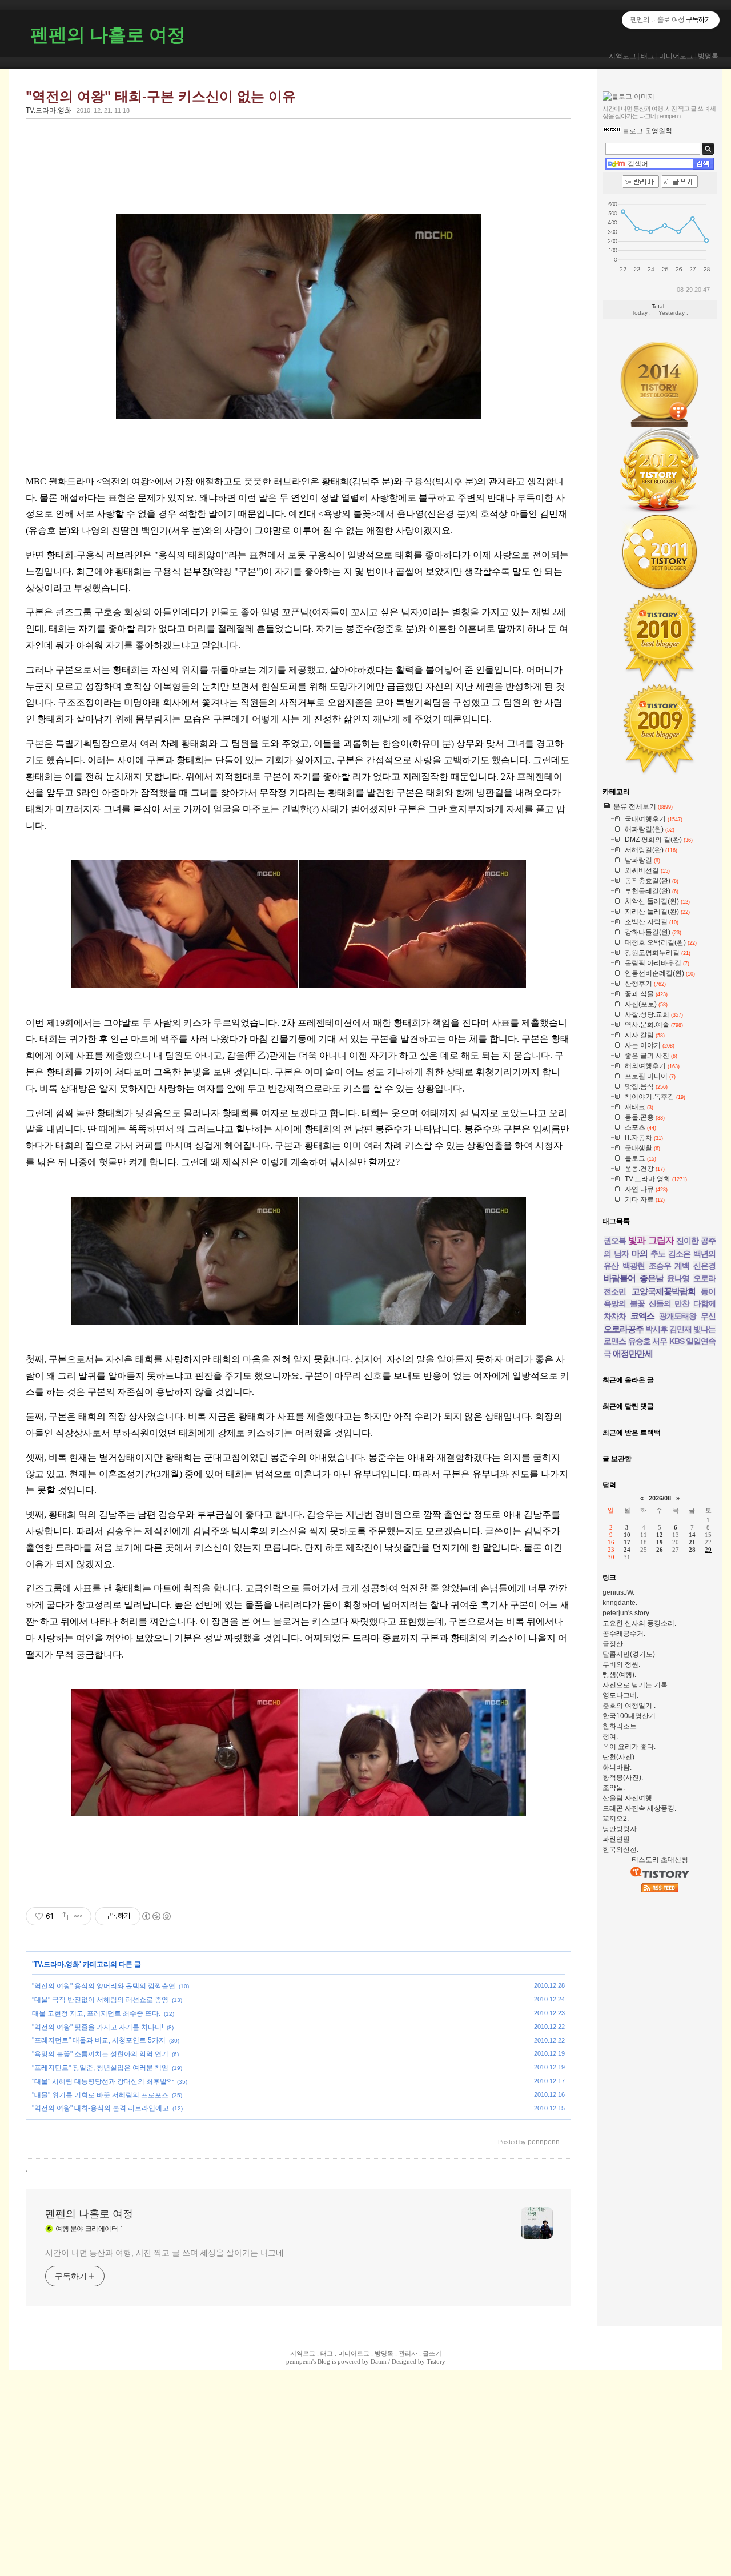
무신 (708, 1316)
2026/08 (660, 1498)
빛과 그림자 (651, 1240)
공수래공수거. (624, 1634)
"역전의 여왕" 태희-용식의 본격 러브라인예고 (101, 2108)
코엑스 (642, 1316)
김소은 (679, 1254)
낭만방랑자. (620, 1829)
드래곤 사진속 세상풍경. (639, 1808)
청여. (610, 1736)
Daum (379, 2361)
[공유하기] (64, 1916)
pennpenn (299, 2361)
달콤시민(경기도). (630, 1654)
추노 (658, 1254)
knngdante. (620, 1603)
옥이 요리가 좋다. (629, 1747)
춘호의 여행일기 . (629, 1706)
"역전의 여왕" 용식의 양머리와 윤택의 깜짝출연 (104, 1986)
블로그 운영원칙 (647, 131)
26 (660, 1550)
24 (627, 1550)
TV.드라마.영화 (49, 110)
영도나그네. (620, 1695)
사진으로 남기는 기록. (636, 1685)
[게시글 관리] (79, 1916)
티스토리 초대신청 (660, 1860)
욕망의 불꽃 (624, 1303)
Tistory (436, 2361)
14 (692, 1535)
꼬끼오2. (616, 1819)
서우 (660, 1341)
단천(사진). (619, 1757)
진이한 (687, 1241)
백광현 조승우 (647, 1266)
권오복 (615, 1241)
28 (692, 1550)
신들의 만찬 (669, 1303)
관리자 (408, 2353)
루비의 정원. (621, 1664)
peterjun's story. (626, 1613)
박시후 (656, 1329)
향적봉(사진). (623, 1777)
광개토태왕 (678, 1316)
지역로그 (622, 56)
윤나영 (678, 1278)
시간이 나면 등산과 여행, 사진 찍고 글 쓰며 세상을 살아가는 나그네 (164, 2253)
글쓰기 (432, 2353)
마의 (640, 1253)
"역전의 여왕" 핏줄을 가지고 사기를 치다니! (98, 2027)
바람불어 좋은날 (634, 1278)
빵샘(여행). (619, 1675)
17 (627, 1542)
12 (660, 1535)
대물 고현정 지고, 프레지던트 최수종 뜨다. (96, 2013)
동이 (708, 1291)
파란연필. (617, 1839)
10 (627, 1535)
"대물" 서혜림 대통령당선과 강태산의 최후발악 (103, 2081)
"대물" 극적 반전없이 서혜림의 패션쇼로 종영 (100, 2000)
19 (660, 1542)
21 (692, 1542)
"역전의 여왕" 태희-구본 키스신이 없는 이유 (161, 96)
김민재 (680, 1329)
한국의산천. (620, 1849)
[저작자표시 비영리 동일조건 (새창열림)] (156, 1916)
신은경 (704, 1266)
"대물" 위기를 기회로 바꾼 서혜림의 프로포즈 (100, 2095)
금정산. (614, 1644)
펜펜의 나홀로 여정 (108, 35)
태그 (648, 56)
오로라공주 (624, 1329)
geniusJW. (618, 1592)
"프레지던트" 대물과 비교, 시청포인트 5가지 (99, 2040)
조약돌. (614, 1788)
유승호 (639, 1341)
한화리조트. (620, 1726)
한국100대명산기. (630, 1716)
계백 (682, 1266)
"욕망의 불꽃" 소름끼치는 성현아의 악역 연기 (100, 2054)
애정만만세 (633, 1353)
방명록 (708, 56)
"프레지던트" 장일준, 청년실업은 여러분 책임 (100, 2068)
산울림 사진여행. (628, 1798)
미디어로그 (676, 56)
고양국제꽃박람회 (664, 1291)
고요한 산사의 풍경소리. (639, 1623)
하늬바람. (617, 1767)
